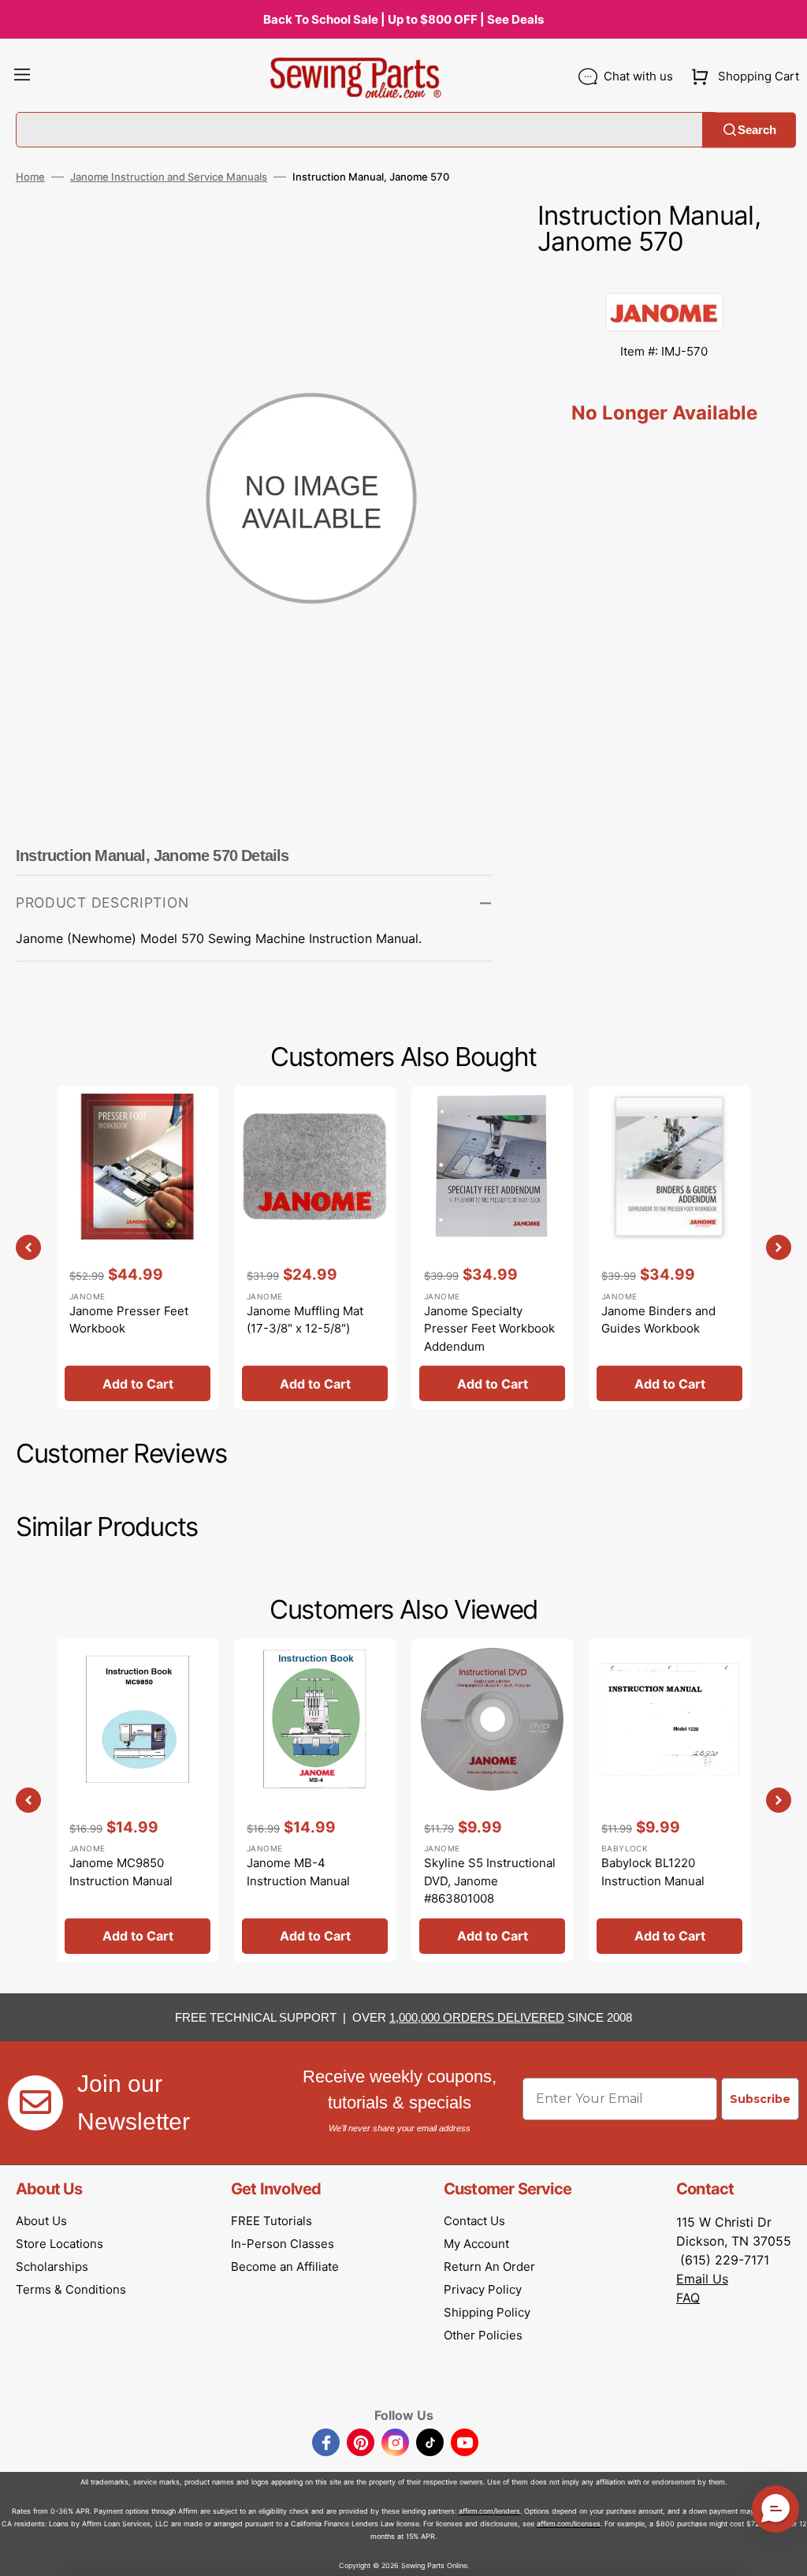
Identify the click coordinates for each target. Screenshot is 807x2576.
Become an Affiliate (285, 2267)
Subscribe (760, 2099)
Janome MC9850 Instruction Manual (121, 1872)
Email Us (702, 2279)
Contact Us (474, 2221)
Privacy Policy (483, 2289)
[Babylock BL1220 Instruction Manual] (669, 1800)
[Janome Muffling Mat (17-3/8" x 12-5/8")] (315, 1247)
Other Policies (483, 2335)
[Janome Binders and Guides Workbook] (669, 1247)
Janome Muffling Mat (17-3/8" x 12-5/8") (305, 1320)
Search (757, 130)
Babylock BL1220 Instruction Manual (653, 1872)
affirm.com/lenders (489, 2511)
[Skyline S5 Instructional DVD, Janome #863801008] (492, 1800)
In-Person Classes (283, 2244)
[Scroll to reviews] (664, 277)
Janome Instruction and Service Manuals (169, 177)
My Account (476, 2244)
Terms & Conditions (71, 2289)
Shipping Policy (487, 2312)
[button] (22, 76)
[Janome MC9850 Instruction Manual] (138, 1800)
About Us (41, 2221)
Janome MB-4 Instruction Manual (298, 1872)
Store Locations (60, 2244)
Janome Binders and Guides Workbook (658, 1320)
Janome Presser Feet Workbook (129, 1320)
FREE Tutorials (271, 2221)
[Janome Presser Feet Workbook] (138, 1247)
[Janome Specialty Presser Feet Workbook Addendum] (492, 1247)
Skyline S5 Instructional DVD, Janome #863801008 (490, 1881)
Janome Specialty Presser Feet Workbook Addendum (489, 1329)
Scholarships (52, 2267)
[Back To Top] (783, 2552)
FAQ (688, 2298)
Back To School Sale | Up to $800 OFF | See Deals (403, 19)
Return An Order (489, 2267)
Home (30, 177)
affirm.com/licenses (569, 2524)
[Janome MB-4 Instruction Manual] (315, 1800)
